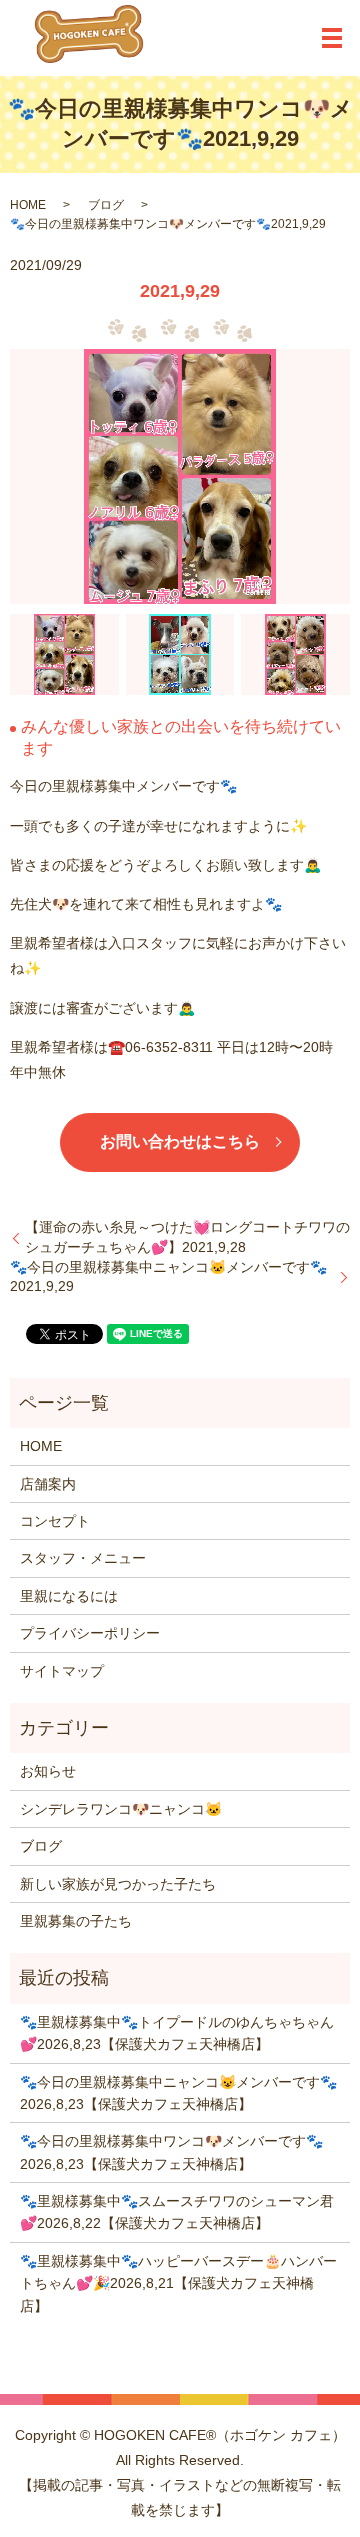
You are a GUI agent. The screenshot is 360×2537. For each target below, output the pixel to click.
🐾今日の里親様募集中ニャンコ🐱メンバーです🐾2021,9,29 (168, 1277)
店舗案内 (48, 1484)
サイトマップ (62, 1671)
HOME (28, 205)
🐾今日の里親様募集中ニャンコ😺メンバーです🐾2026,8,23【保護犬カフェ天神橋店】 (178, 2093)
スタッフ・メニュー (83, 1558)
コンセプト (55, 1521)
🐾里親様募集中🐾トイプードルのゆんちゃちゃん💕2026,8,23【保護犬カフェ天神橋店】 (177, 2033)
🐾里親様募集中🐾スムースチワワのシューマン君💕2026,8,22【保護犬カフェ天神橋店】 (177, 2212)
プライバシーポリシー (90, 1633)
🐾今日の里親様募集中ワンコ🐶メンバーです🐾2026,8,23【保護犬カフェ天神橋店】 (171, 2152)
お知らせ (48, 1771)
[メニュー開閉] (332, 38)
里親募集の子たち (76, 1921)
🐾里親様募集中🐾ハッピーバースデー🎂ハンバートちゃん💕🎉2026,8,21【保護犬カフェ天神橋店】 (178, 2283)
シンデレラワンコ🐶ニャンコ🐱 (121, 1809)
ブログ (106, 205)
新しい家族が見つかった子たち (118, 1884)
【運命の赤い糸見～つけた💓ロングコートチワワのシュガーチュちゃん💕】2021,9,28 (187, 1237)
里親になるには (69, 1596)
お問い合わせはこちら (180, 1141)
